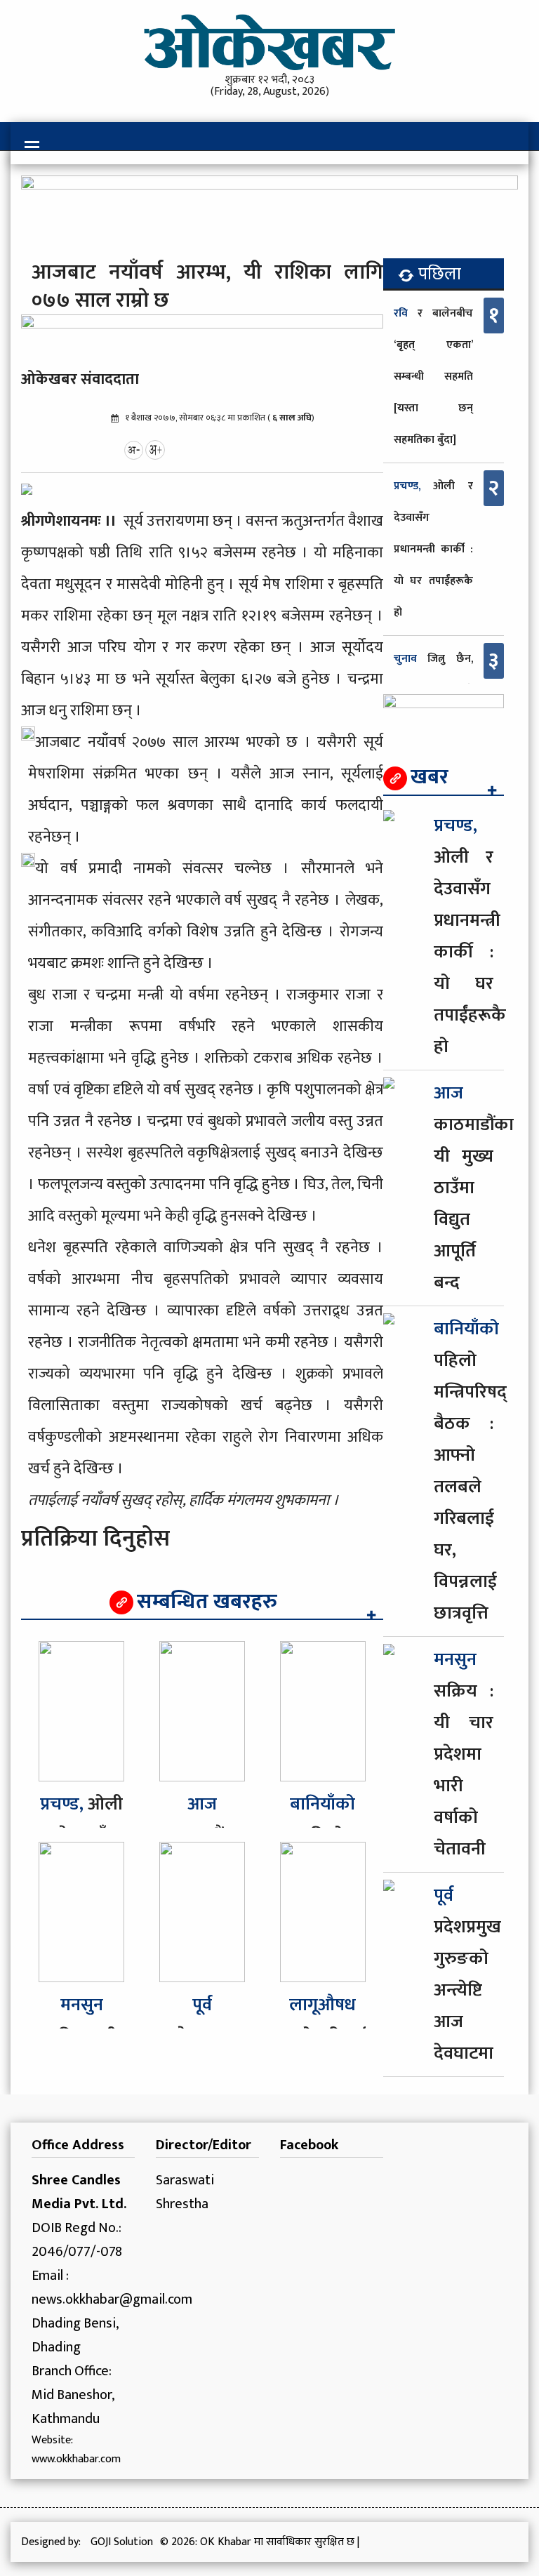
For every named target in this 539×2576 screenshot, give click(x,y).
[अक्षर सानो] (134, 449)
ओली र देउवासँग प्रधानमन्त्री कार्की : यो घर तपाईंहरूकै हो (433, 549)
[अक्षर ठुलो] (155, 449)
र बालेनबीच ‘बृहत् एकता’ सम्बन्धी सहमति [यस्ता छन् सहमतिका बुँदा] (433, 377)
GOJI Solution (122, 2542)
